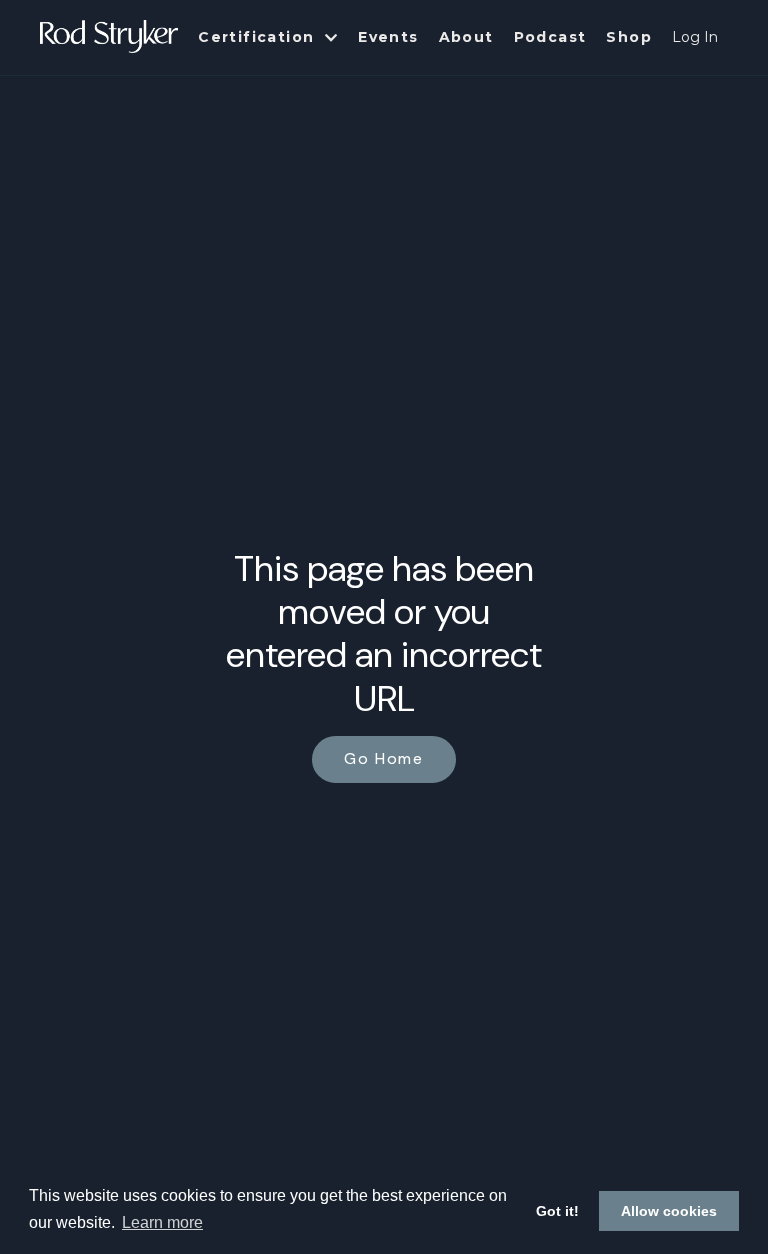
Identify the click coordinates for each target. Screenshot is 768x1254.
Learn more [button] (162, 1222)
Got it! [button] (557, 1211)
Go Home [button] (383, 758)
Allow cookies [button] (669, 1211)
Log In (695, 37)
